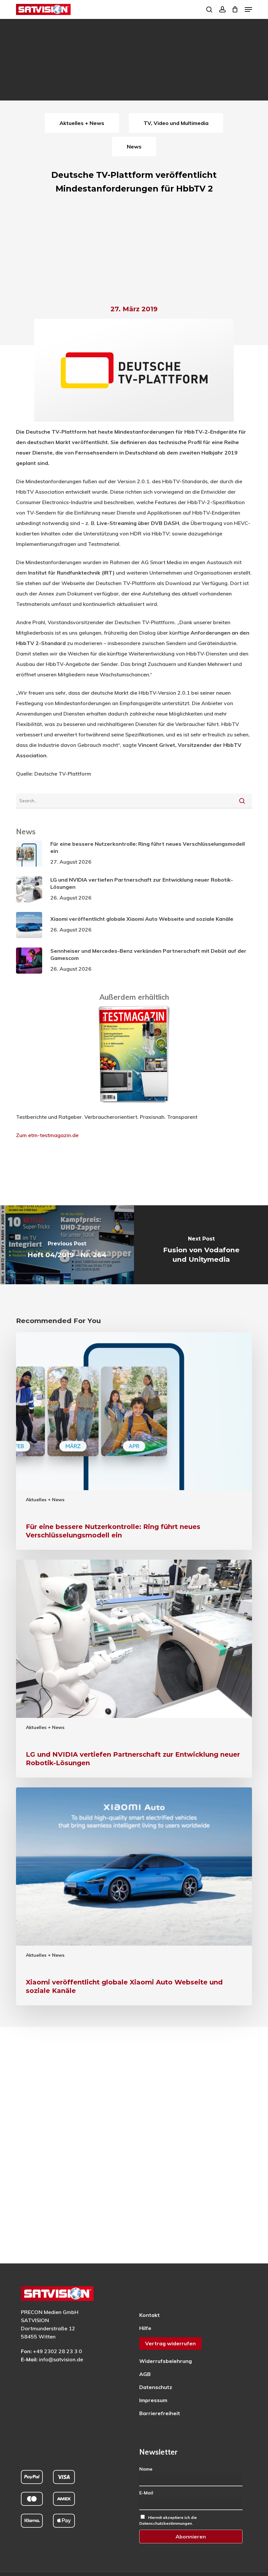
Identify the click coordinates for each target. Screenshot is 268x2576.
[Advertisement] (134, 251)
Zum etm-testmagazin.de (47, 1135)
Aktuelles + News (45, 1500)
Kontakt (150, 2315)
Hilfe (145, 2328)
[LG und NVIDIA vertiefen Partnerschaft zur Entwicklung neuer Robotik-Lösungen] (134, 1669)
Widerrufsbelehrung (166, 2361)
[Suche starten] (242, 801)
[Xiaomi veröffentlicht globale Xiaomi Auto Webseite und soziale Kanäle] (134, 1896)
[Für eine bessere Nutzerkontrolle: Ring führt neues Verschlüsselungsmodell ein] (134, 1441)
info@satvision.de (61, 2359)
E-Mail (146, 2493)
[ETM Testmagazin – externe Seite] (134, 1106)
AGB (145, 2374)
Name (146, 2469)
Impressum (153, 2400)
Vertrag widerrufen (170, 2343)
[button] (248, 9)
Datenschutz (156, 2387)
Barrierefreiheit (160, 2413)
